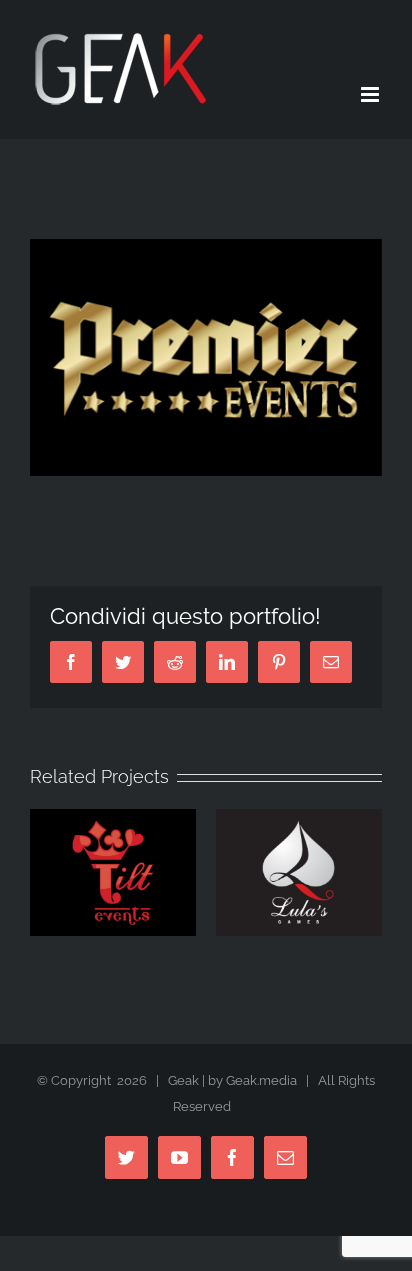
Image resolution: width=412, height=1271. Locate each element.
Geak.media (261, 1080)
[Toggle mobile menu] (371, 94)
